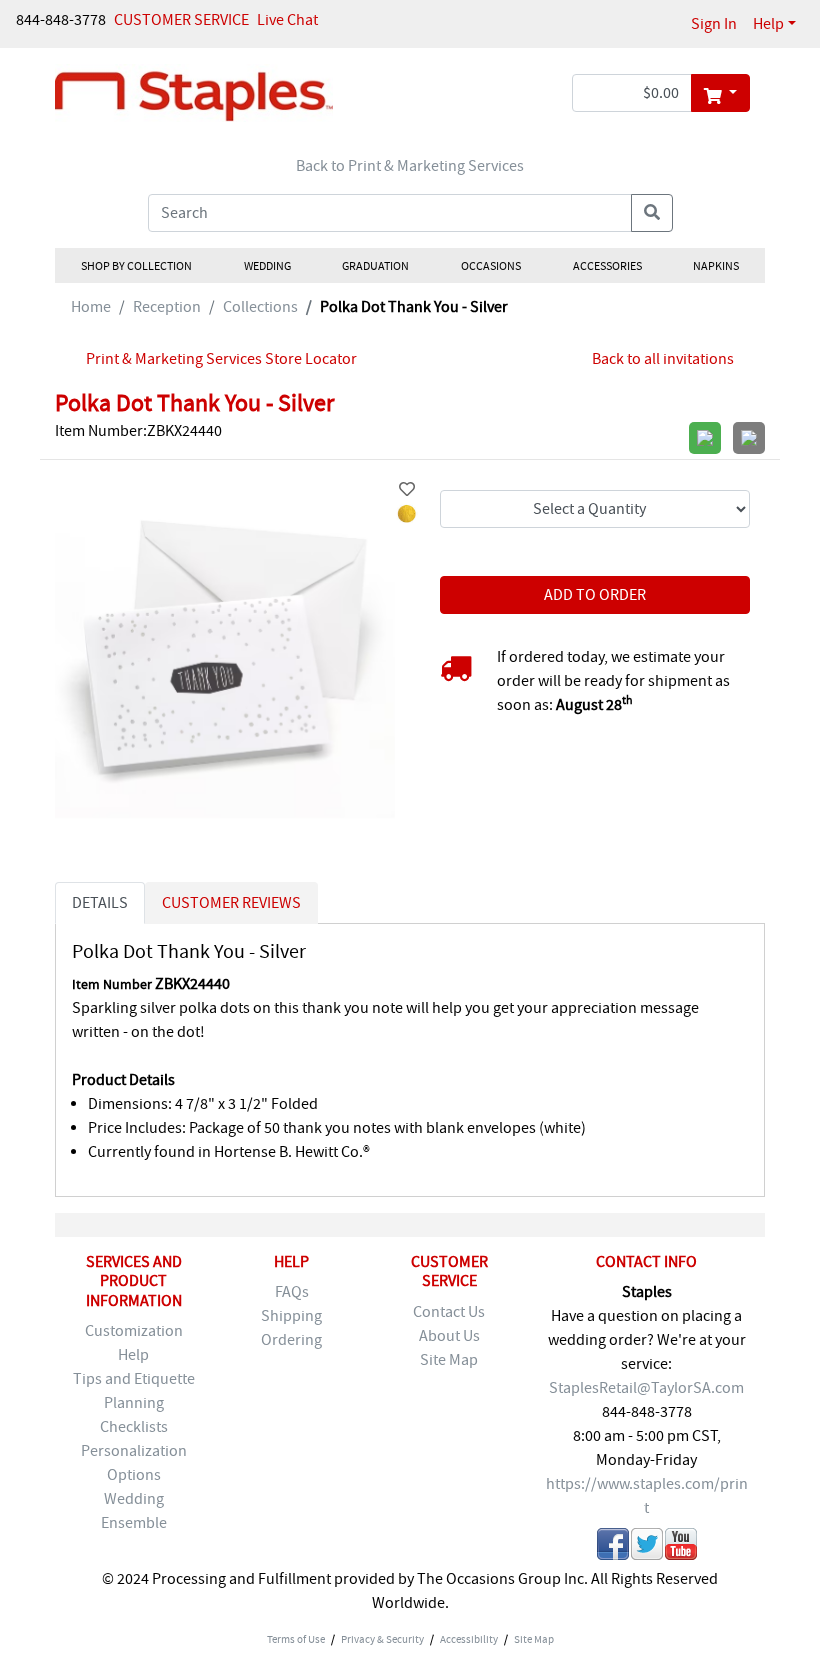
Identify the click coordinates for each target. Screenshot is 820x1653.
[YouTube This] (681, 1547)
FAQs (292, 1292)
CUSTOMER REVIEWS (231, 903)
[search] (652, 213)
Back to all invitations (663, 359)
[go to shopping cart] (720, 93)
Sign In (714, 24)
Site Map (449, 1360)
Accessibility (469, 1639)
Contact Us (449, 1312)
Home (91, 307)
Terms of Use (296, 1639)
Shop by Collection (136, 266)
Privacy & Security (382, 1639)
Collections (260, 307)
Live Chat (287, 20)
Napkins (716, 266)
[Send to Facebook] (613, 1547)
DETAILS (100, 903)
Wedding (266, 266)
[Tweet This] (647, 1547)
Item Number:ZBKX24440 (138, 431)
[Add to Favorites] (407, 490)
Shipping (291, 1316)
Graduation (375, 266)
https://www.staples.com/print (647, 1496)
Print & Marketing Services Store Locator (221, 359)
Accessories (606, 266)
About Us (449, 1336)
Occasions (491, 266)
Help (768, 24)
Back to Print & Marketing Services (410, 166)
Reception (167, 307)
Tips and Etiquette (134, 1379)
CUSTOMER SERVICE (181, 20)
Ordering (291, 1340)
